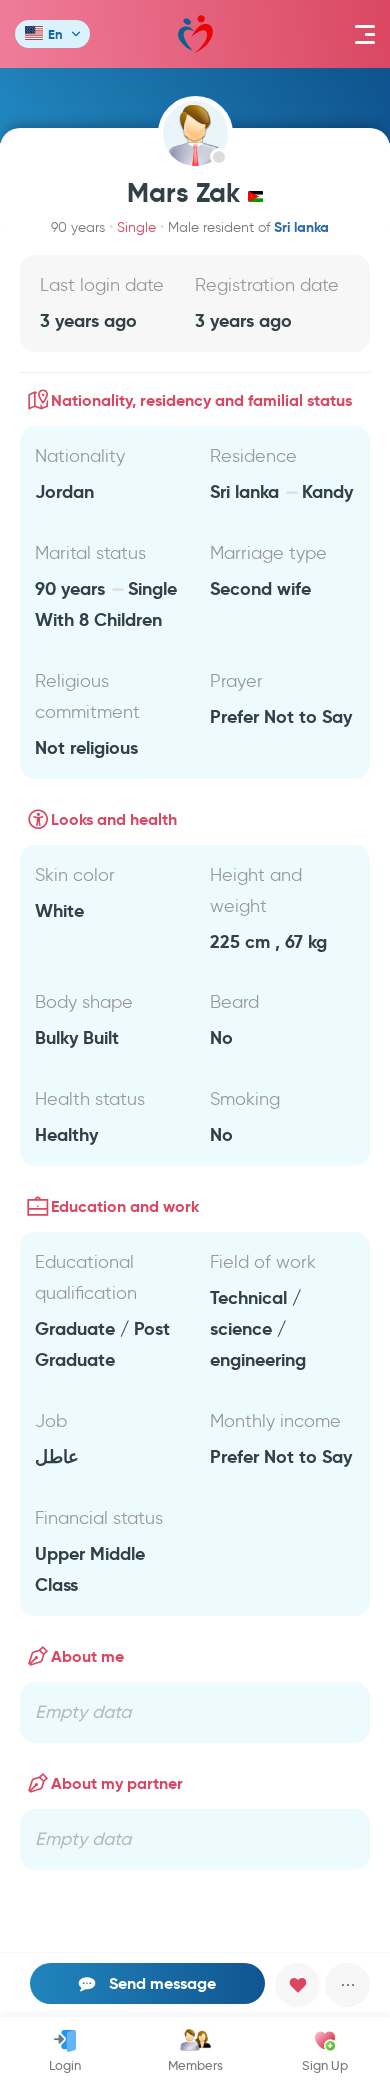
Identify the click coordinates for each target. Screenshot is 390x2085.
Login (65, 2065)
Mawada (195, 34)
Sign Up (325, 2065)
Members (195, 2065)
